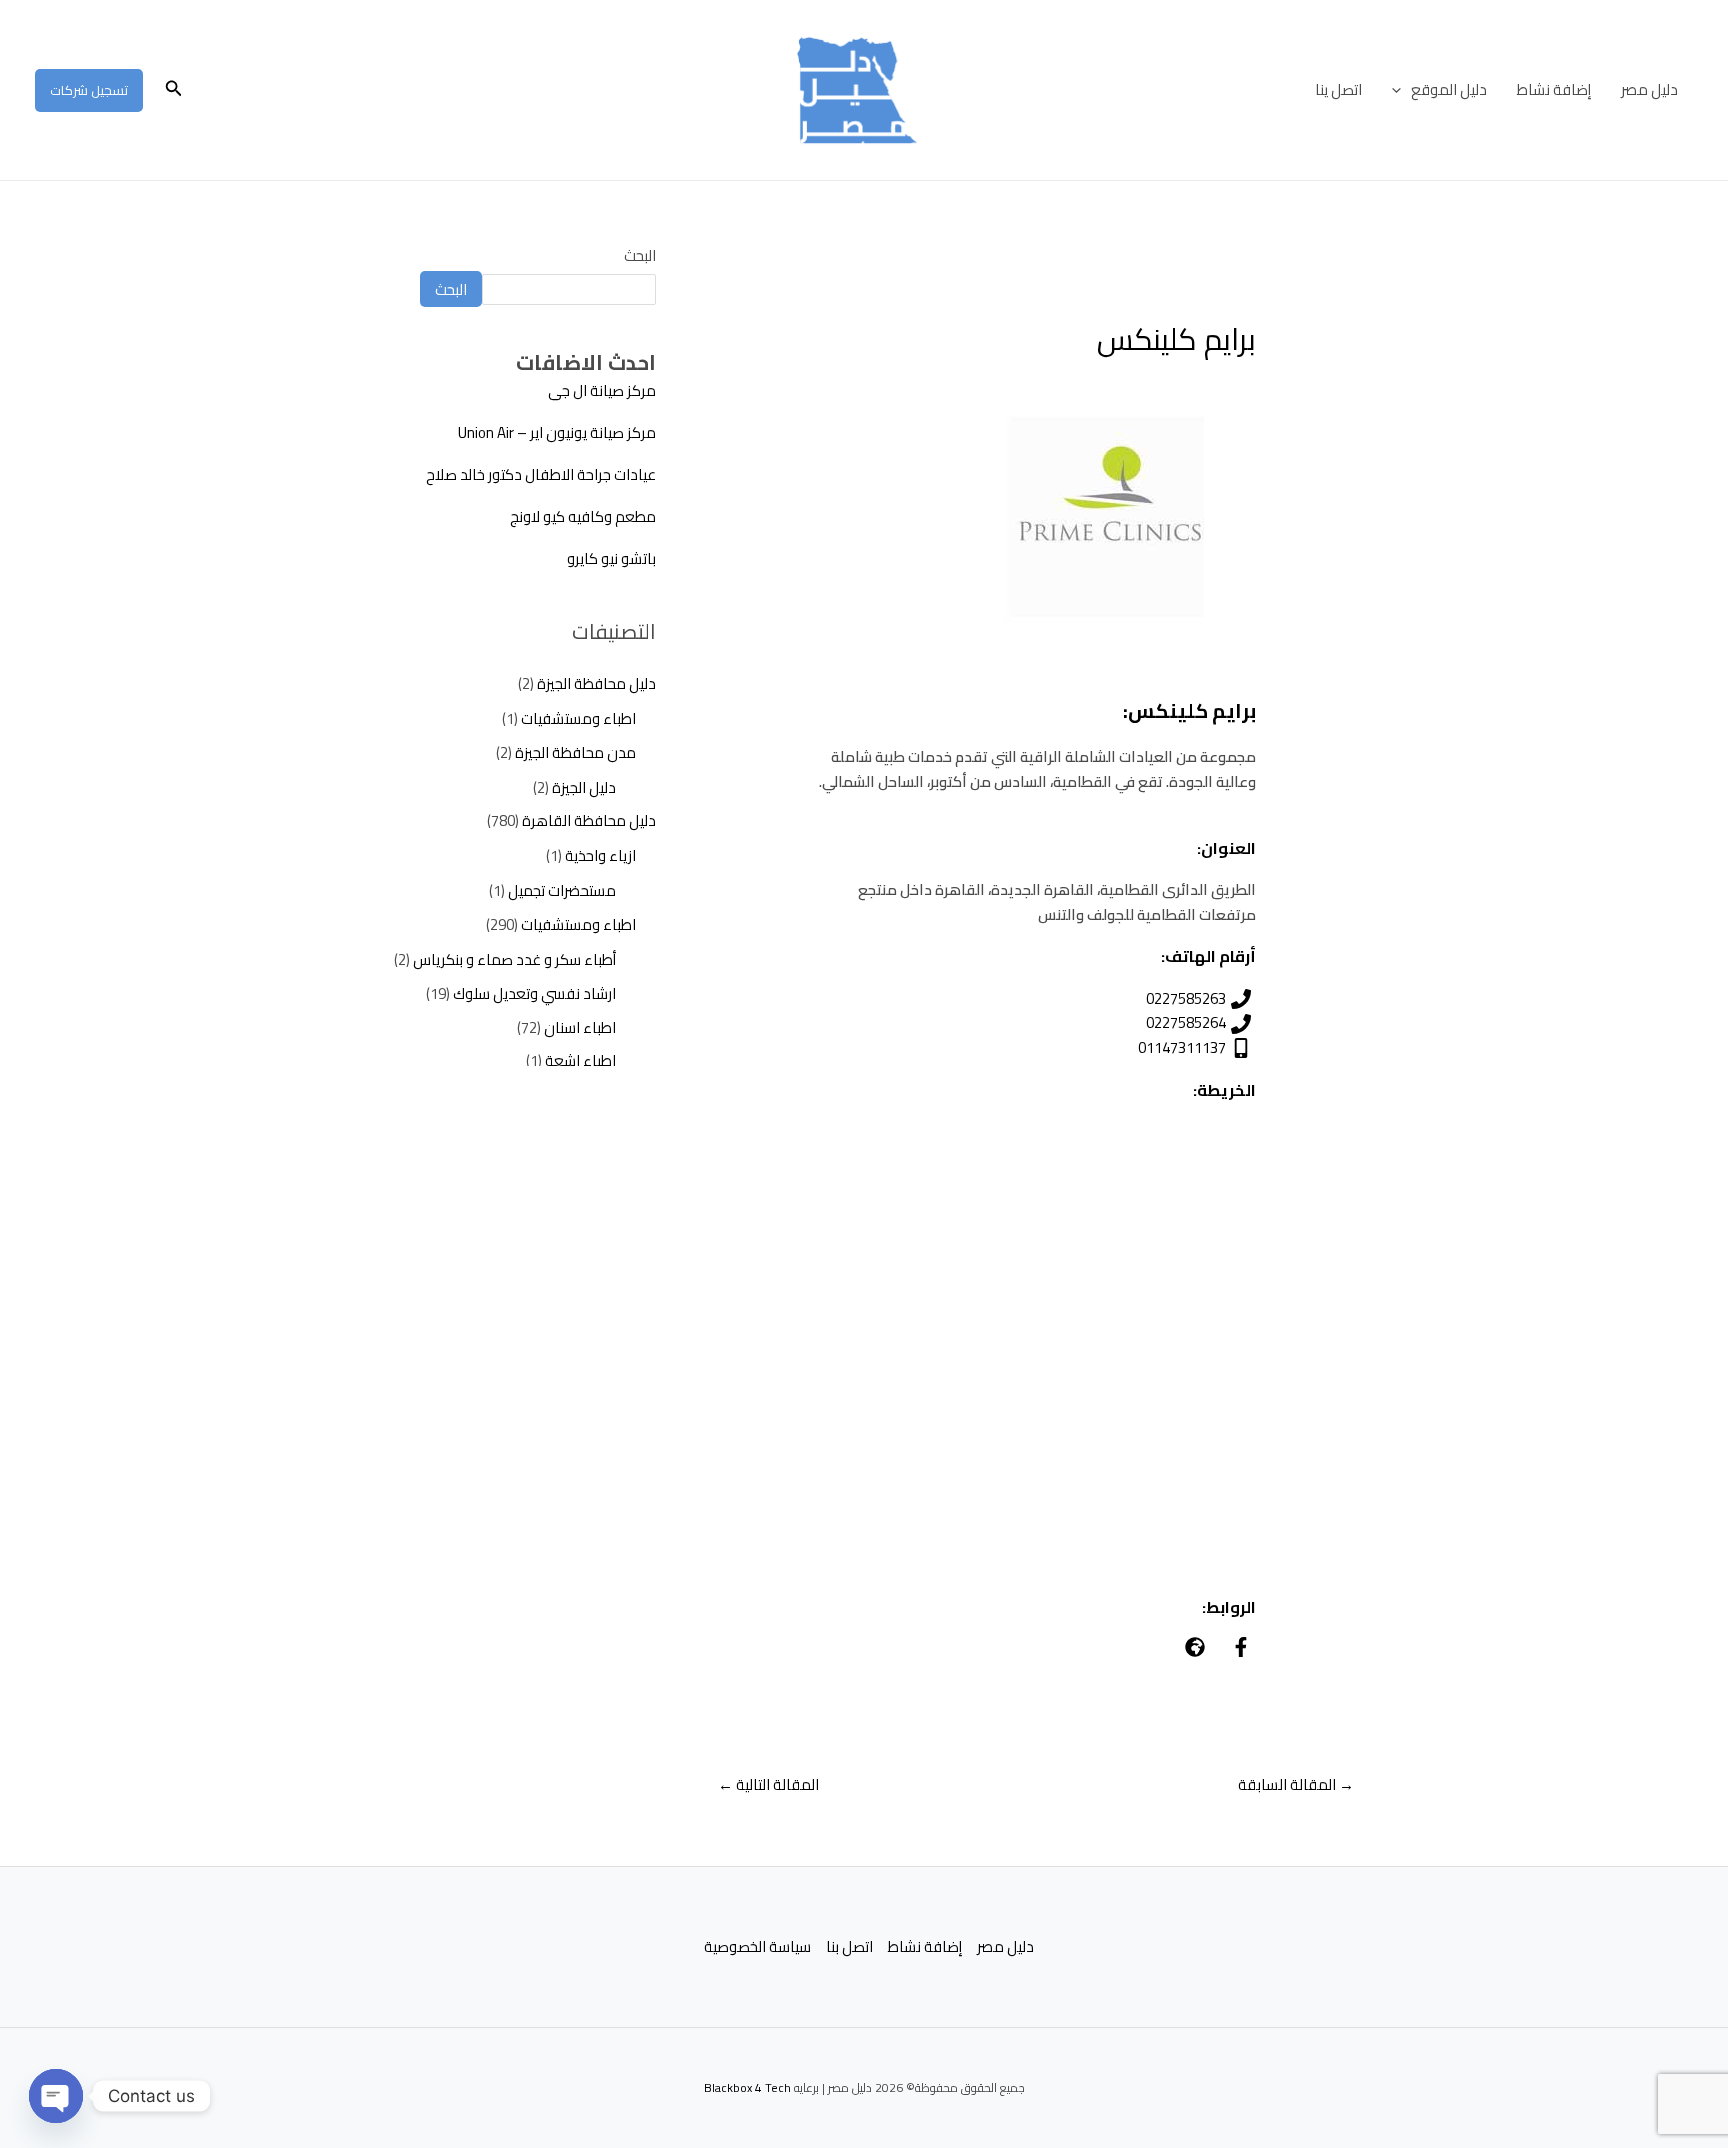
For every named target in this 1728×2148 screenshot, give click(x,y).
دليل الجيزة (584, 787)
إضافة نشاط (1554, 89)
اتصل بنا (849, 1947)
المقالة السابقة (1296, 1784)
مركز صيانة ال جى (602, 390)
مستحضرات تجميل (562, 890)
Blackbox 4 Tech (747, 2087)
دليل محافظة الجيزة (596, 683)
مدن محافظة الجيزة (575, 752)
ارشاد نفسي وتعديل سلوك (534, 993)
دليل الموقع (1449, 89)
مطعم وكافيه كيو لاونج (583, 516)
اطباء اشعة (580, 1060)
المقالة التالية (768, 1784)
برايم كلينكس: (1189, 710)
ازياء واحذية (600, 855)
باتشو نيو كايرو (611, 558)
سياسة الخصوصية (757, 1947)
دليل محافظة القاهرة (589, 820)
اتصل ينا (1338, 89)
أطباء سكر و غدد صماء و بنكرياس (514, 959)
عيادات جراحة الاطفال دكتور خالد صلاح (541, 474)
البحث (640, 255)
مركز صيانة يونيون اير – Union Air (557, 432)
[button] (1401, 90)
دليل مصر (1649, 89)
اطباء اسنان (580, 1027)
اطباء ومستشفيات (578, 718)
